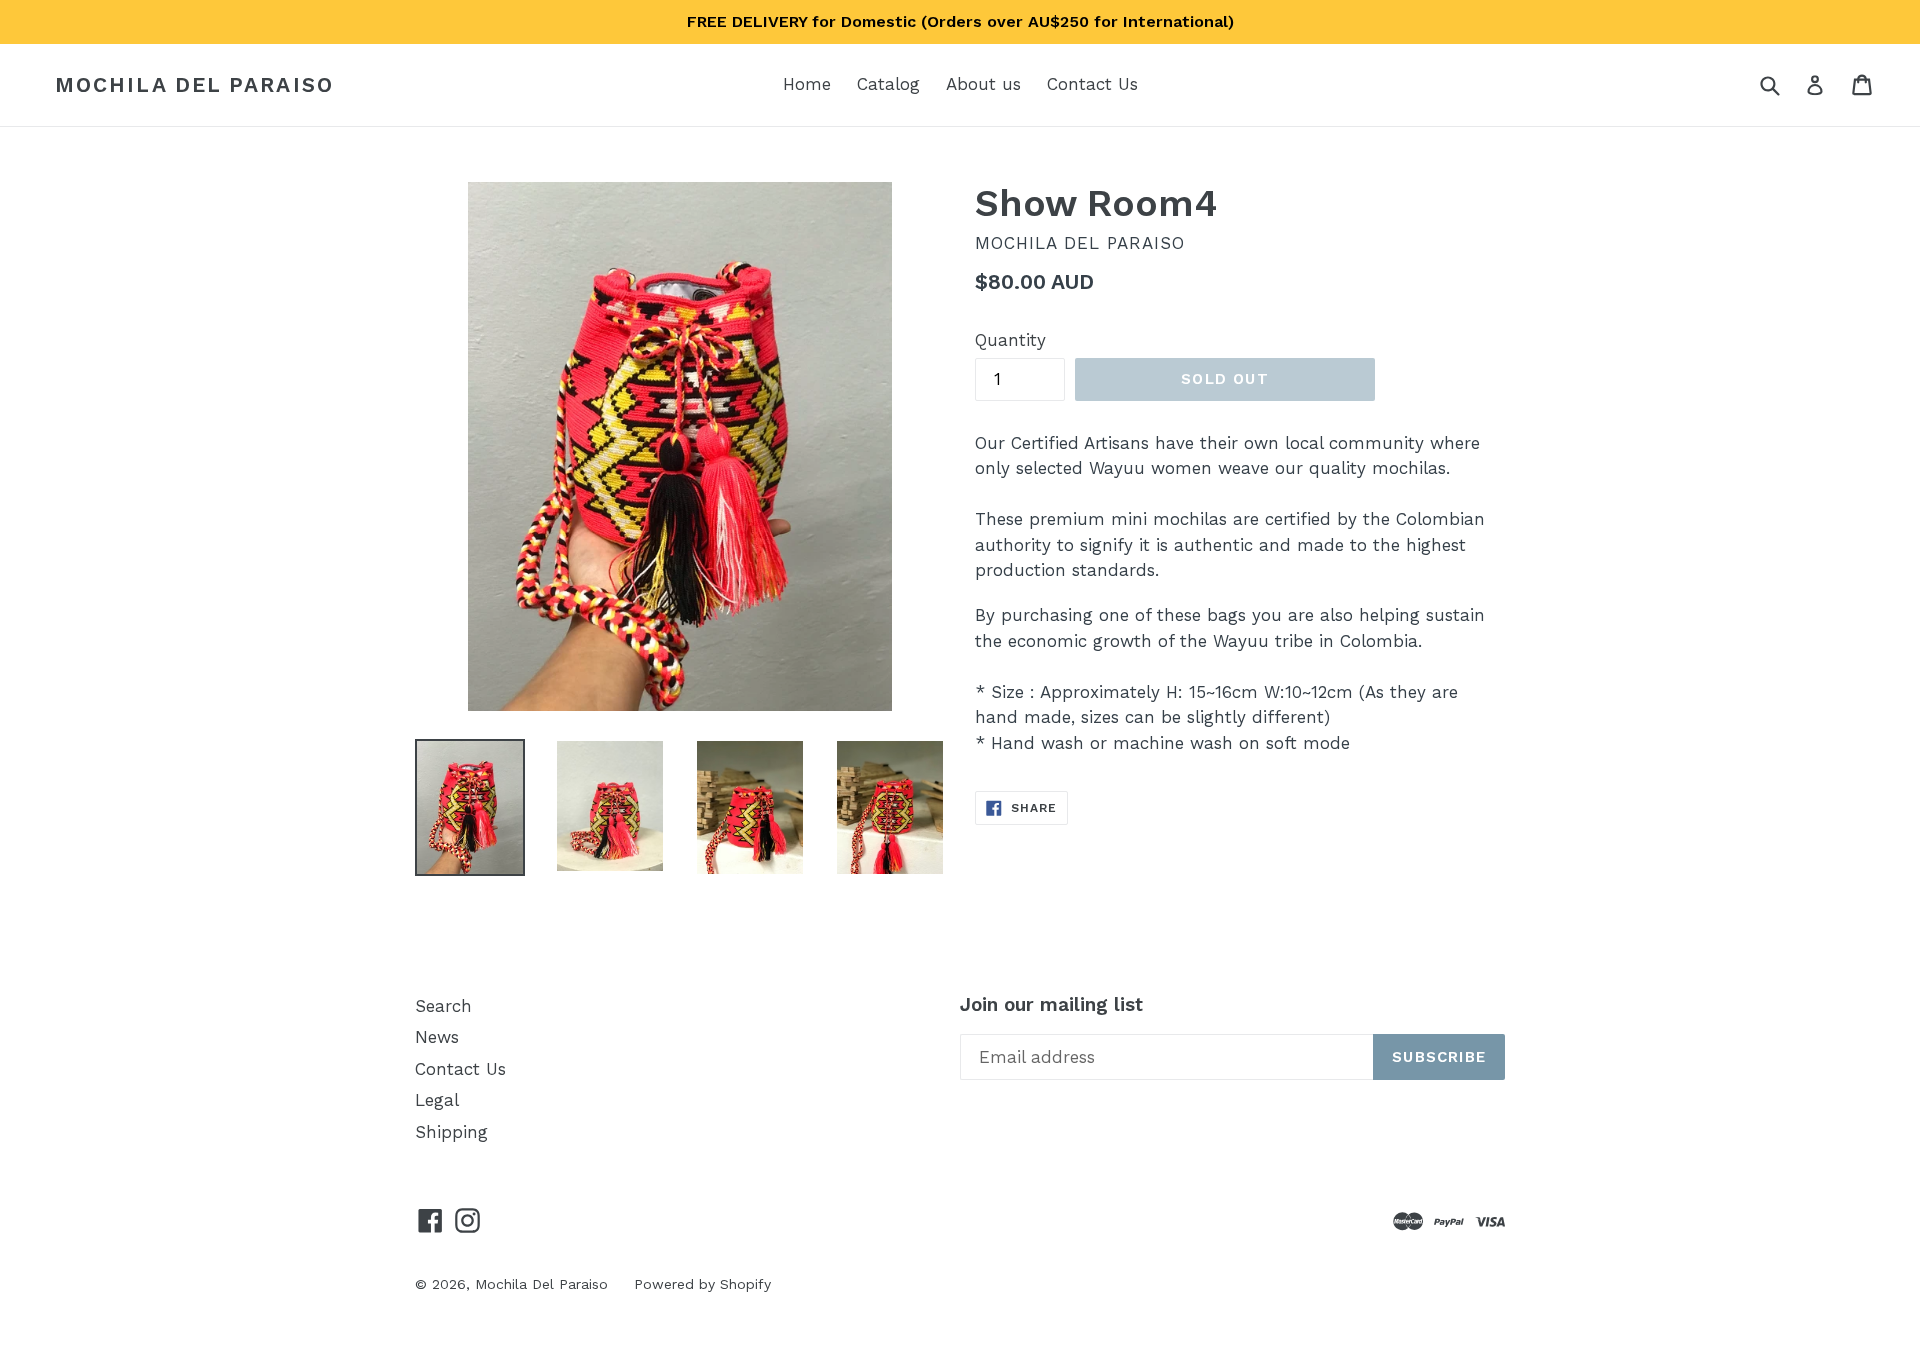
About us (983, 84)
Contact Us (1092, 84)
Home (807, 84)
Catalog (888, 84)
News (437, 1037)
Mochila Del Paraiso (194, 84)
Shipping (451, 1132)
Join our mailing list (1051, 1005)
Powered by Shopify (702, 1284)
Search (443, 1006)
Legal (437, 1100)
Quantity (1010, 340)
